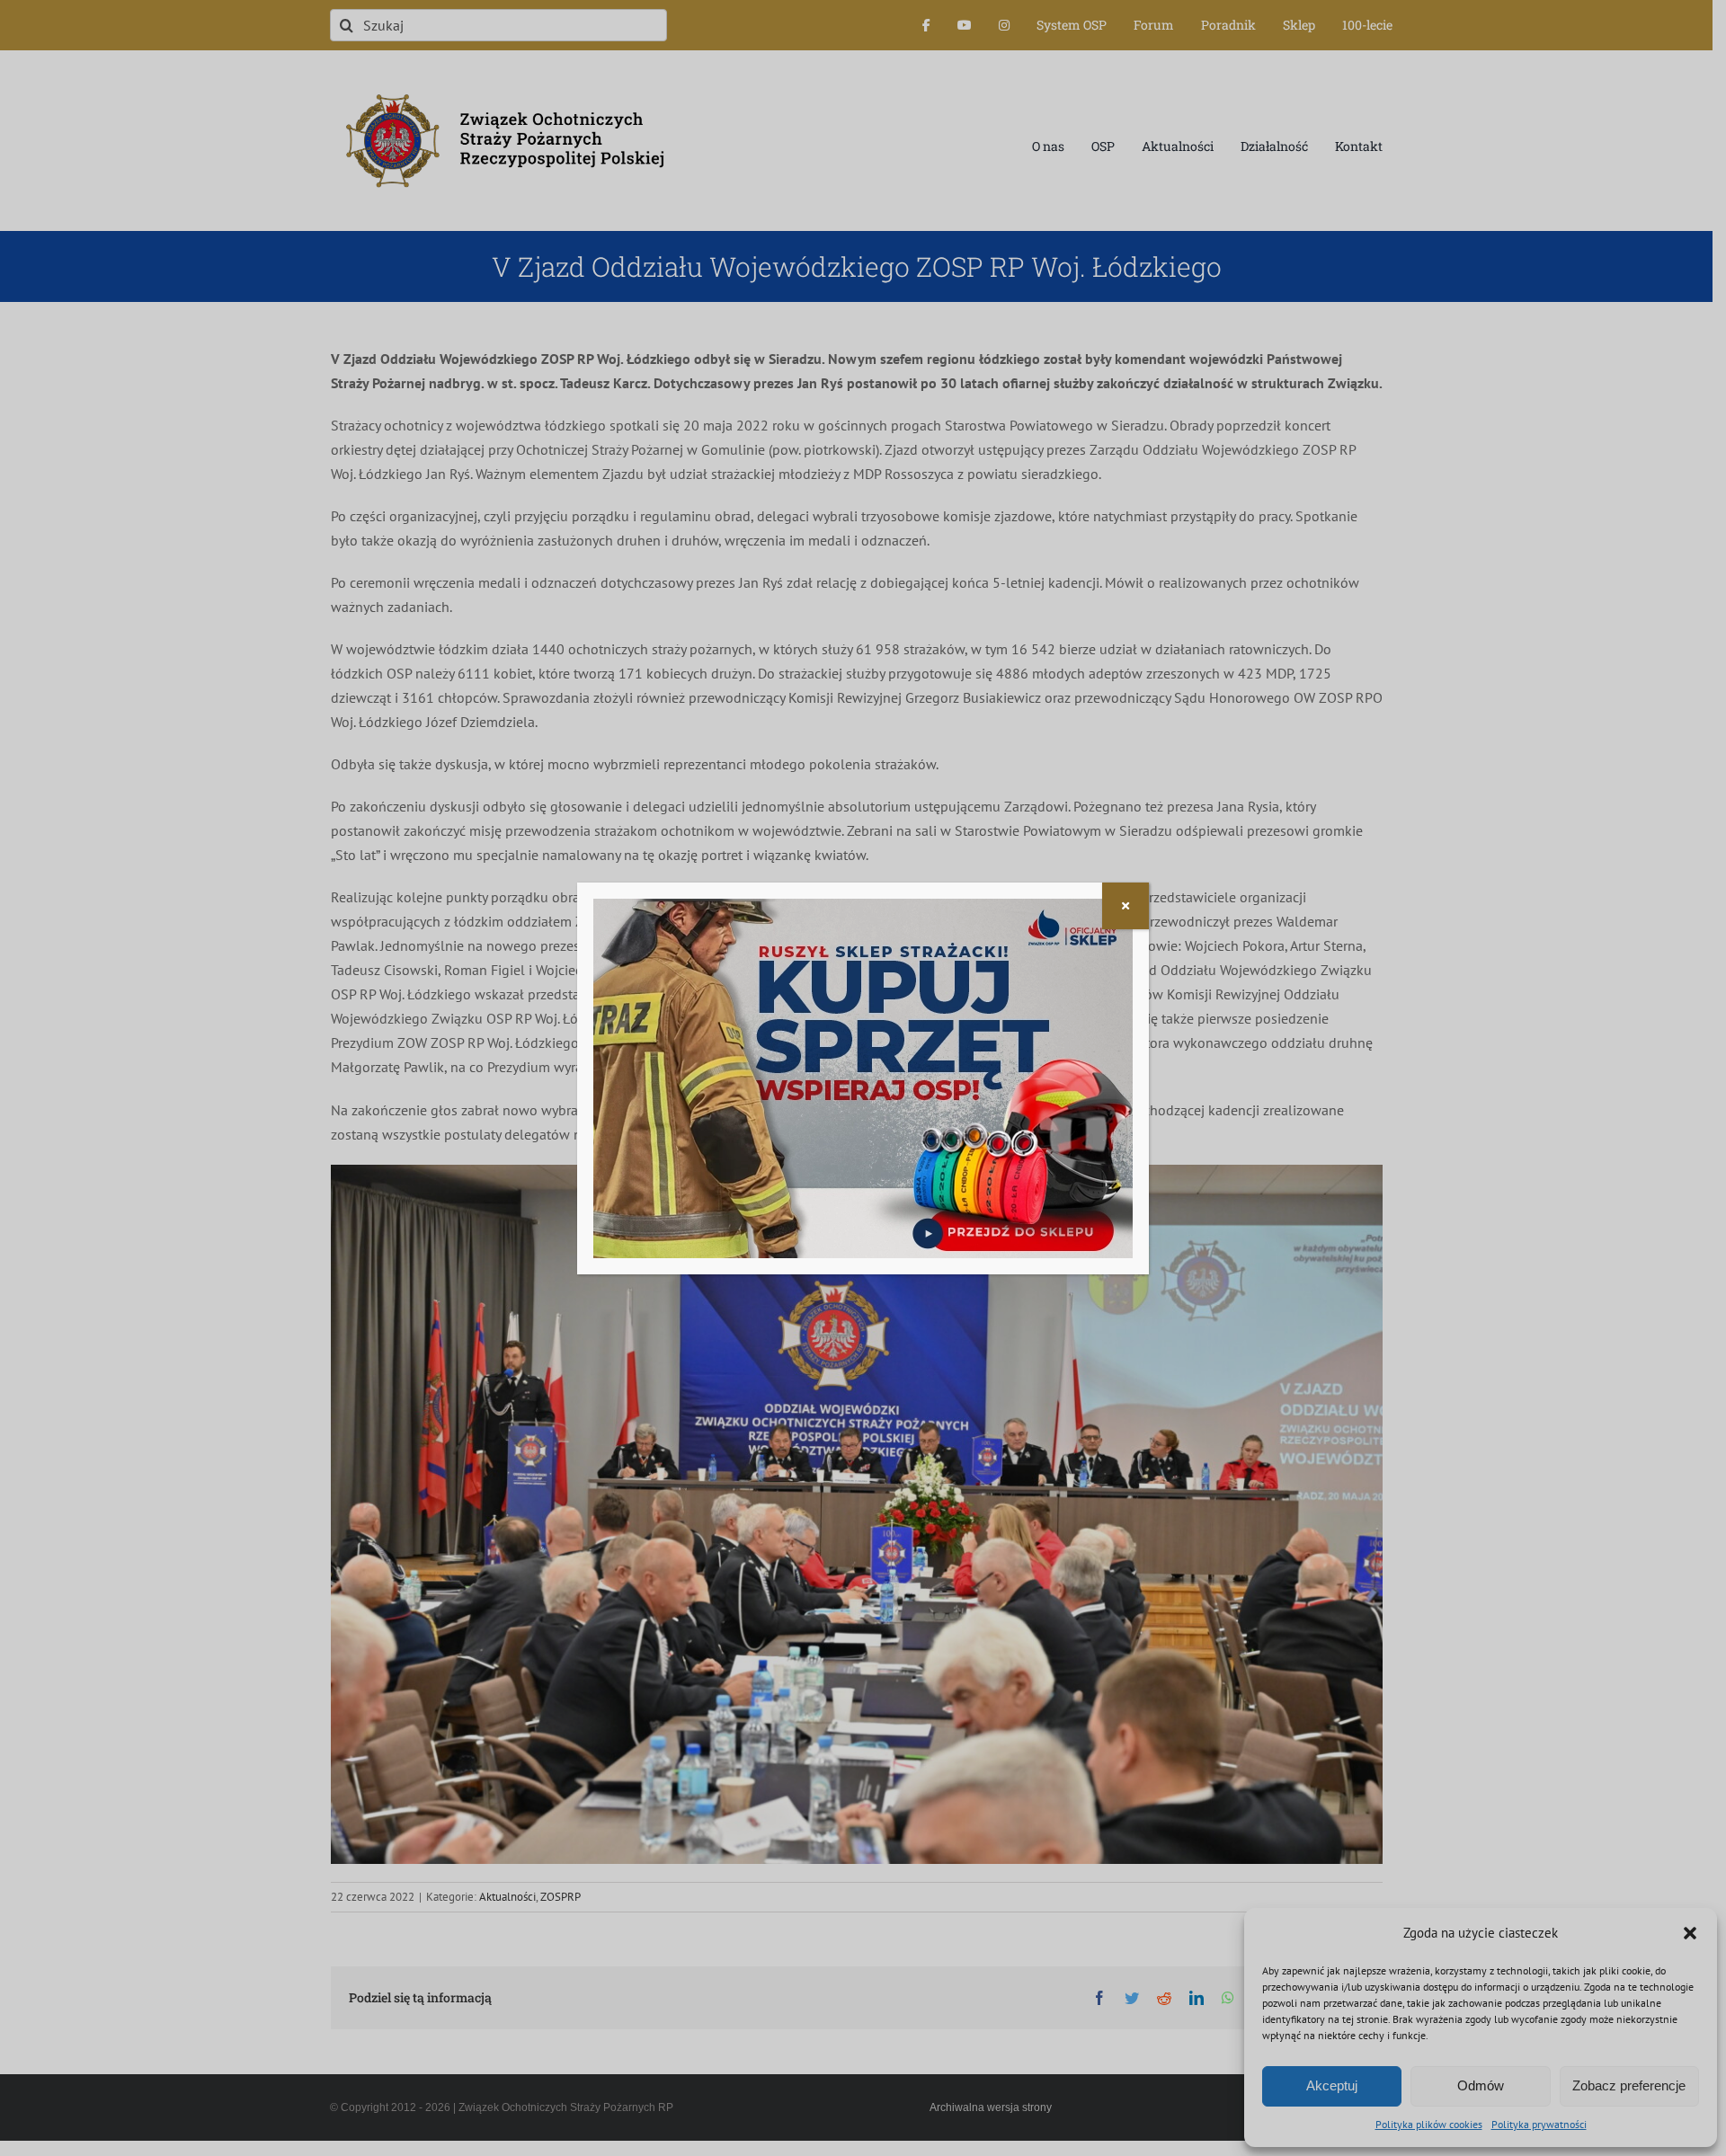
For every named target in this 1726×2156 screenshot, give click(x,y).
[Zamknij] (1125, 906)
